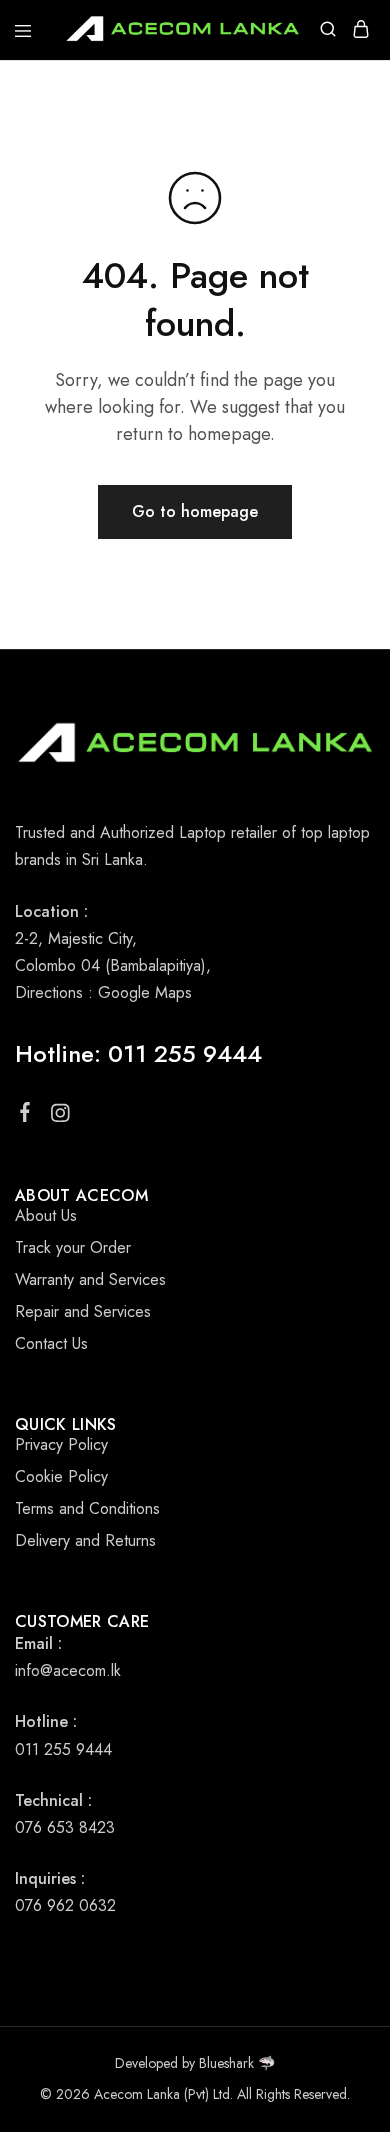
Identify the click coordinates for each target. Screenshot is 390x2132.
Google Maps (145, 992)
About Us (46, 1215)
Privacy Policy (61, 1444)
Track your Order (73, 1247)
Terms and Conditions (87, 1508)
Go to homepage (195, 511)
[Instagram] (60, 1117)
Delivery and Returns (85, 1540)
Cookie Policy (61, 1476)
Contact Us (51, 1343)
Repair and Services (83, 1311)
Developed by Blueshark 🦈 (195, 2063)
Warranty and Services (90, 1279)
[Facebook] (25, 1116)
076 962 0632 (65, 1905)
